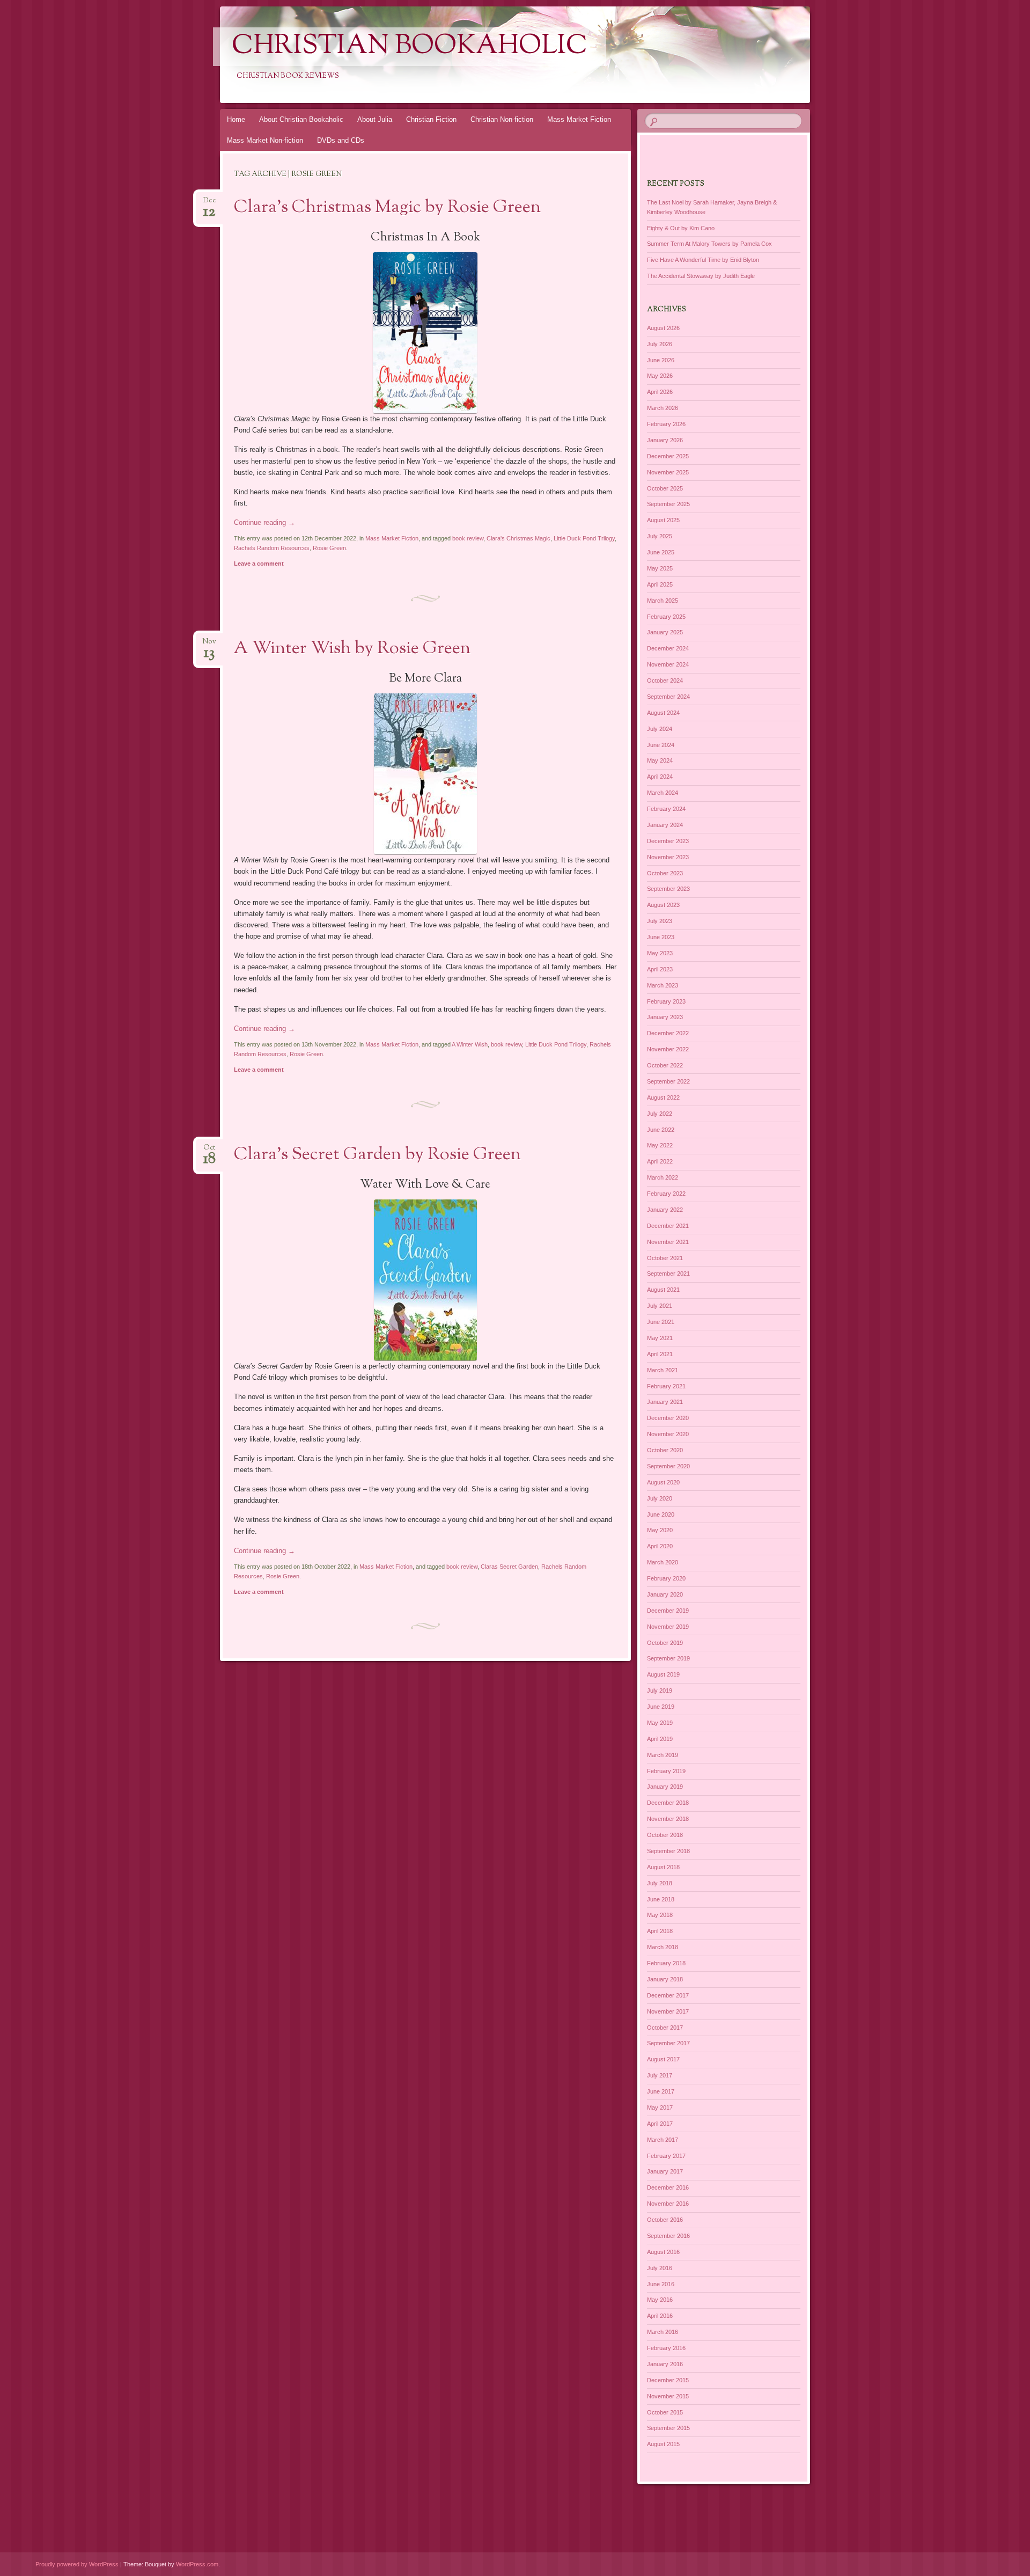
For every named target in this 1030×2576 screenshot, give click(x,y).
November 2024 (668, 664)
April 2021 (660, 1354)
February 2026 (666, 424)
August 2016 (663, 2252)
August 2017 (663, 2059)
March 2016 (663, 2332)
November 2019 (668, 1627)
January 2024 (665, 825)
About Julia (375, 119)
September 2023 (668, 889)
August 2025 (663, 520)
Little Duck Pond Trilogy (584, 538)
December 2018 (668, 1803)
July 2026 (660, 344)
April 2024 (660, 777)
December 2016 (668, 2187)
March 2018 (663, 1947)
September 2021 (668, 1274)
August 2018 (663, 1867)
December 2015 (668, 2380)
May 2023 (660, 953)
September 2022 (668, 1081)
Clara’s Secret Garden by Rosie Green (377, 1155)
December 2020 (668, 1418)
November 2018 (668, 1819)
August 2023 (663, 905)
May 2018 (660, 1915)
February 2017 (666, 2156)
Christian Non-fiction (502, 119)
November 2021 (668, 1242)
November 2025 (668, 472)
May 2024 (660, 760)
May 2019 (660, 1723)
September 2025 (668, 504)
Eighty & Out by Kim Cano (681, 228)
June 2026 (661, 360)
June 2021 (661, 1322)
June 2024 (661, 745)
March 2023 (663, 985)
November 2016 (668, 2204)
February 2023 (666, 1001)
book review (468, 538)
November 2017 (668, 2011)
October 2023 (665, 873)
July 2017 (660, 2075)
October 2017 (665, 2028)
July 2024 (660, 729)
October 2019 (665, 1643)
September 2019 (668, 1658)
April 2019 (660, 1739)
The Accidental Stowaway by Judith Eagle (701, 276)
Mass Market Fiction (579, 119)
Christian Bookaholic (410, 47)
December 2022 (668, 1033)
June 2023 (661, 937)
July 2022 (660, 1114)
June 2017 (661, 2091)
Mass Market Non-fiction (265, 140)
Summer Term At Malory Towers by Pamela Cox (709, 244)
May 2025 (660, 568)
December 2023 (668, 841)
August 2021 (663, 1290)
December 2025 (668, 456)
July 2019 (660, 1690)
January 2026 (665, 440)
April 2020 (660, 1546)
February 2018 (666, 1963)
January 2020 (665, 1594)
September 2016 (668, 2236)
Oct (209, 1151)
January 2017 (665, 2171)
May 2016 (660, 2300)
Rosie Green (329, 548)
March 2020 (663, 1562)
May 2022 (660, 1145)
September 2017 (668, 2043)
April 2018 (660, 1931)
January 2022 (665, 1210)
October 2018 (665, 1835)
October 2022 (665, 1065)
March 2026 (663, 408)
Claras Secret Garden (509, 1567)
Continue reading (264, 522)
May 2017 (660, 2107)
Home (236, 119)
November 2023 (668, 857)
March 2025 (663, 601)
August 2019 (663, 1674)
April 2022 (660, 1161)
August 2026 (663, 328)
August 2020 (663, 1482)
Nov (209, 645)
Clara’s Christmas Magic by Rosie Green (387, 208)
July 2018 (660, 1883)
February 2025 (666, 617)
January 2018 (665, 1979)
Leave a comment (259, 563)
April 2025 (660, 584)
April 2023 (660, 969)
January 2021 (665, 1402)
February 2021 (666, 1386)
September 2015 (668, 2428)
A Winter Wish (470, 1044)
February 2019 (666, 1771)
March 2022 (663, 1177)
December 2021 (668, 1226)
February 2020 (666, 1578)
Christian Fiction (431, 119)
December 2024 (668, 648)
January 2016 (665, 2364)
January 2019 (665, 1787)
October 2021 (665, 1258)
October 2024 (665, 680)
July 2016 (660, 2268)
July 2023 (660, 921)
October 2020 (665, 1450)
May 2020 (660, 1530)
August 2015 (663, 2444)
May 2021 (660, 1338)
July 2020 (660, 1498)
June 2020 (661, 1514)
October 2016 (665, 2220)
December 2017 (668, 1995)
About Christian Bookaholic (301, 119)
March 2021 (663, 1370)
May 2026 (660, 376)
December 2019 (668, 1611)
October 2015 (665, 2412)
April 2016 (660, 2316)
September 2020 (668, 1466)
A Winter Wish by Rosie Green (352, 649)
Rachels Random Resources (272, 548)
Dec (209, 204)
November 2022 (668, 1049)
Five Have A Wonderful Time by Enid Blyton (703, 260)
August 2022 (663, 1097)
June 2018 (661, 1899)
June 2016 (661, 2284)
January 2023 (665, 1017)
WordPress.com (197, 2564)
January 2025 (665, 632)
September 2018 (668, 1851)
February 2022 (666, 1194)
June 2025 (661, 552)
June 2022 (661, 1130)
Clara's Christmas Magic (518, 538)
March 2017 (663, 2140)
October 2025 (665, 488)
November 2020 (668, 1434)
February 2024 (666, 809)
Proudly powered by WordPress (77, 2564)
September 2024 (668, 697)
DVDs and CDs (341, 140)
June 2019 (661, 1707)
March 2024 (663, 793)
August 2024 (663, 713)
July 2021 (660, 1306)
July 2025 (660, 536)
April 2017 (660, 2124)
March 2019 (663, 1755)
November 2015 (668, 2396)
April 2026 (660, 392)
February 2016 (666, 2348)
